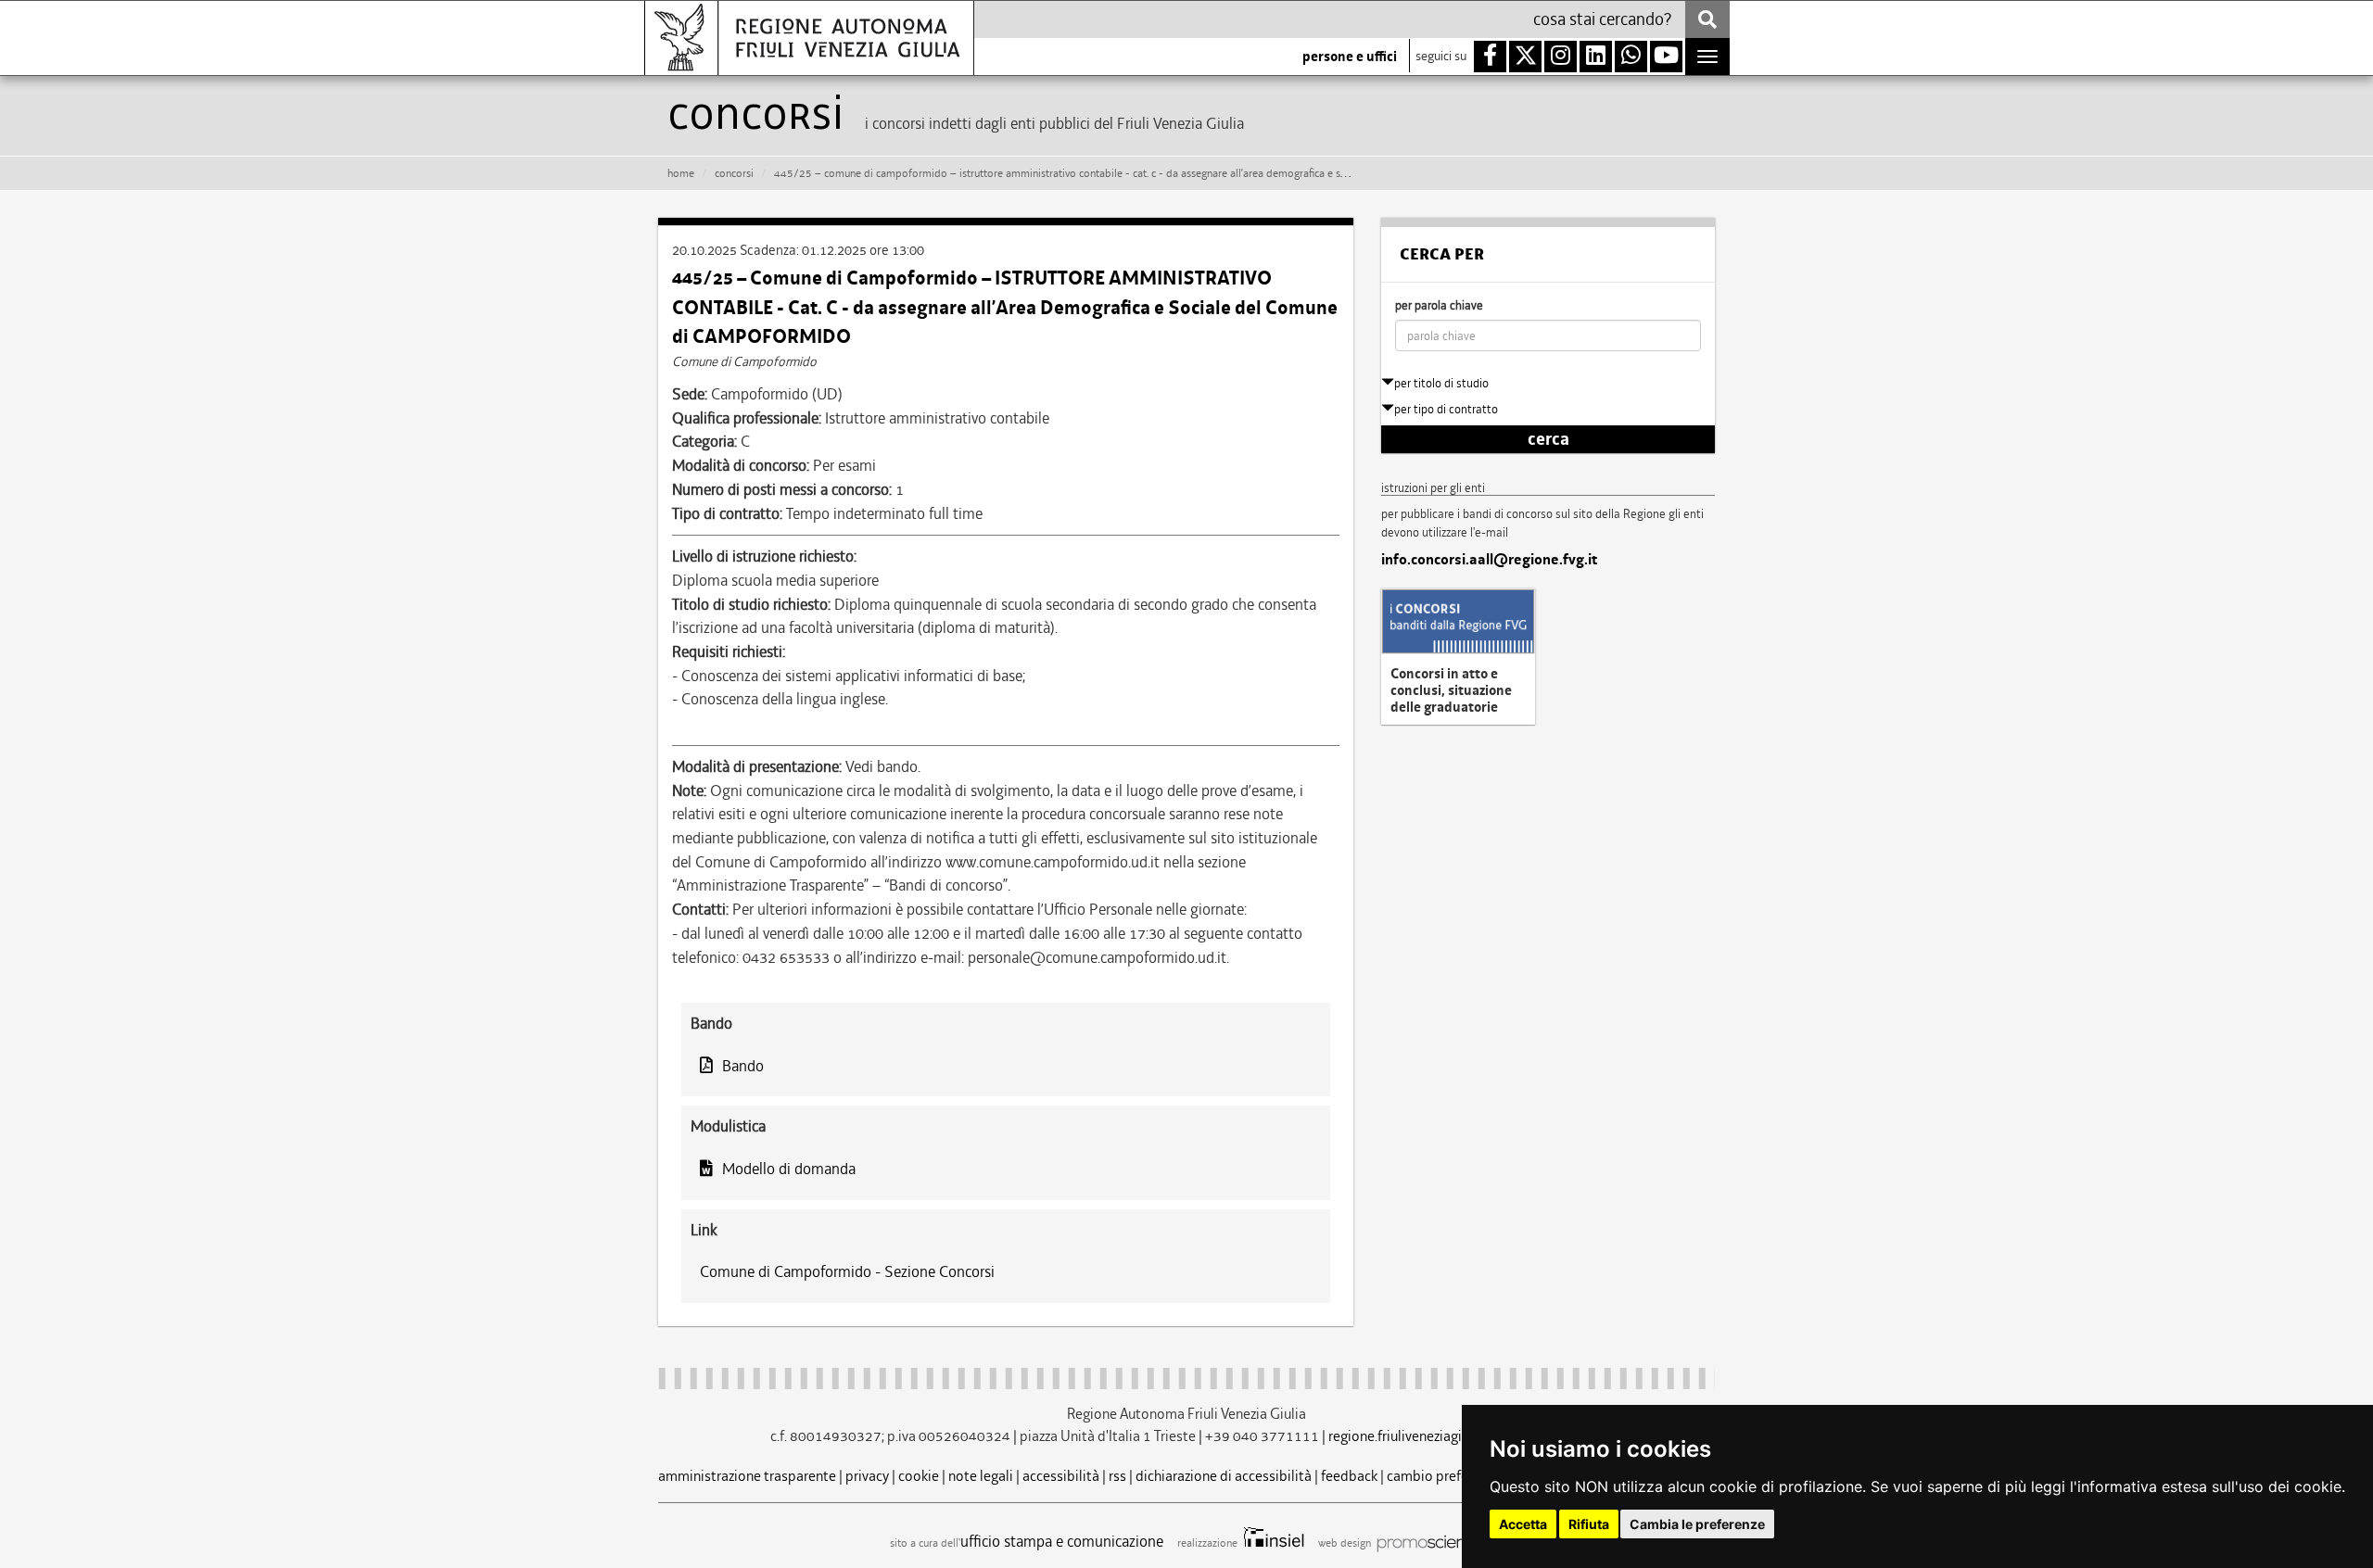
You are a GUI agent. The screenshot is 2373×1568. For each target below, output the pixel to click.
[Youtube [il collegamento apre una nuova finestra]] (1666, 57)
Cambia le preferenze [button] (1697, 1524)
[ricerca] (1707, 19)
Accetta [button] (1523, 1524)
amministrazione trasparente (747, 1476)
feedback (1349, 1476)
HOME (681, 173)
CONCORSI (734, 173)
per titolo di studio (1441, 383)
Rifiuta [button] (1589, 1524)
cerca (1548, 439)
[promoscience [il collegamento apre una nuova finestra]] (1428, 1543)
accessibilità (1061, 1476)
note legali (981, 1476)
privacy (867, 1476)
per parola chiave (1439, 305)
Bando (743, 1066)
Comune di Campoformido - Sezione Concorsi (847, 1271)
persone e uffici (1350, 57)
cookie (919, 1476)
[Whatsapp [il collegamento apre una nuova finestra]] (1631, 57)
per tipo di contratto (1446, 409)
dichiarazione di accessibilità (1224, 1476)
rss (1117, 1476)
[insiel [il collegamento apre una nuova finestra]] (1272, 1543)
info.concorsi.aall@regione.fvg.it (1489, 560)
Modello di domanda (789, 1169)
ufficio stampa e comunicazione (1062, 1541)
